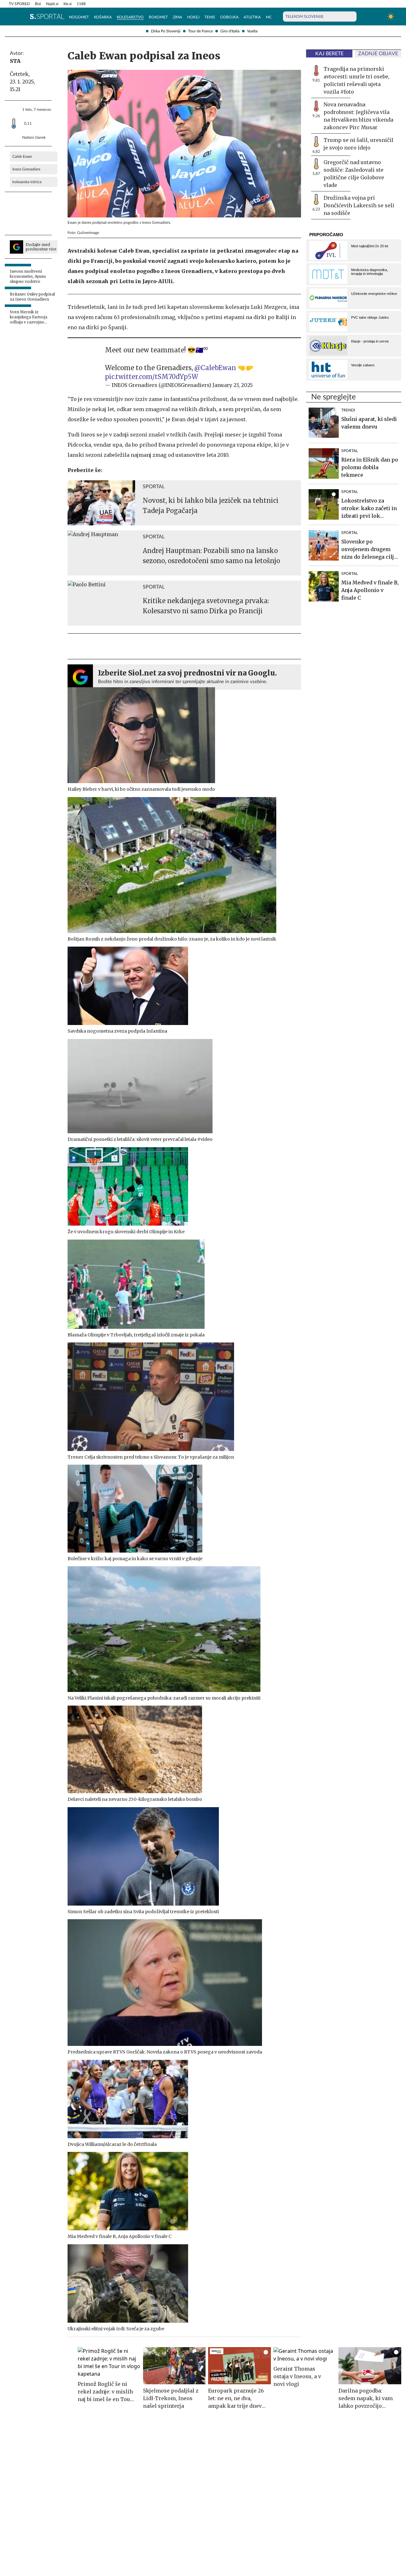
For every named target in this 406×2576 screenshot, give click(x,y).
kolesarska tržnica (27, 182)
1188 (81, 4)
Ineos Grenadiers (26, 169)
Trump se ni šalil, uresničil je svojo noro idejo (358, 144)
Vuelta (252, 31)
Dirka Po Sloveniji (166, 31)
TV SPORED (19, 4)
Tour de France (200, 31)
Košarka (103, 17)
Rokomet (158, 17)
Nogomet (79, 17)
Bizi (38, 4)
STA (15, 61)
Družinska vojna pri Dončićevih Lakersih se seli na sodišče (359, 205)
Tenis (210, 17)
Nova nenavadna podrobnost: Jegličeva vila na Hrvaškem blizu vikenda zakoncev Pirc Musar (358, 116)
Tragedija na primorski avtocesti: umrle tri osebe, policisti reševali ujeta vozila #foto (357, 80)
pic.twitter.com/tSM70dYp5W (152, 377)
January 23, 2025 (233, 385)
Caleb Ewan (22, 156)
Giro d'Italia (230, 31)
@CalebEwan (215, 368)
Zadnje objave (378, 54)
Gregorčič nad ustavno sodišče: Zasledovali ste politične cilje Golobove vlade (354, 174)
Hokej (193, 17)
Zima (177, 17)
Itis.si (68, 4)
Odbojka (229, 17)
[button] (12, 17)
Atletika (252, 17)
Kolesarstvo (130, 17)
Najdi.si (52, 4)
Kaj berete (329, 54)
